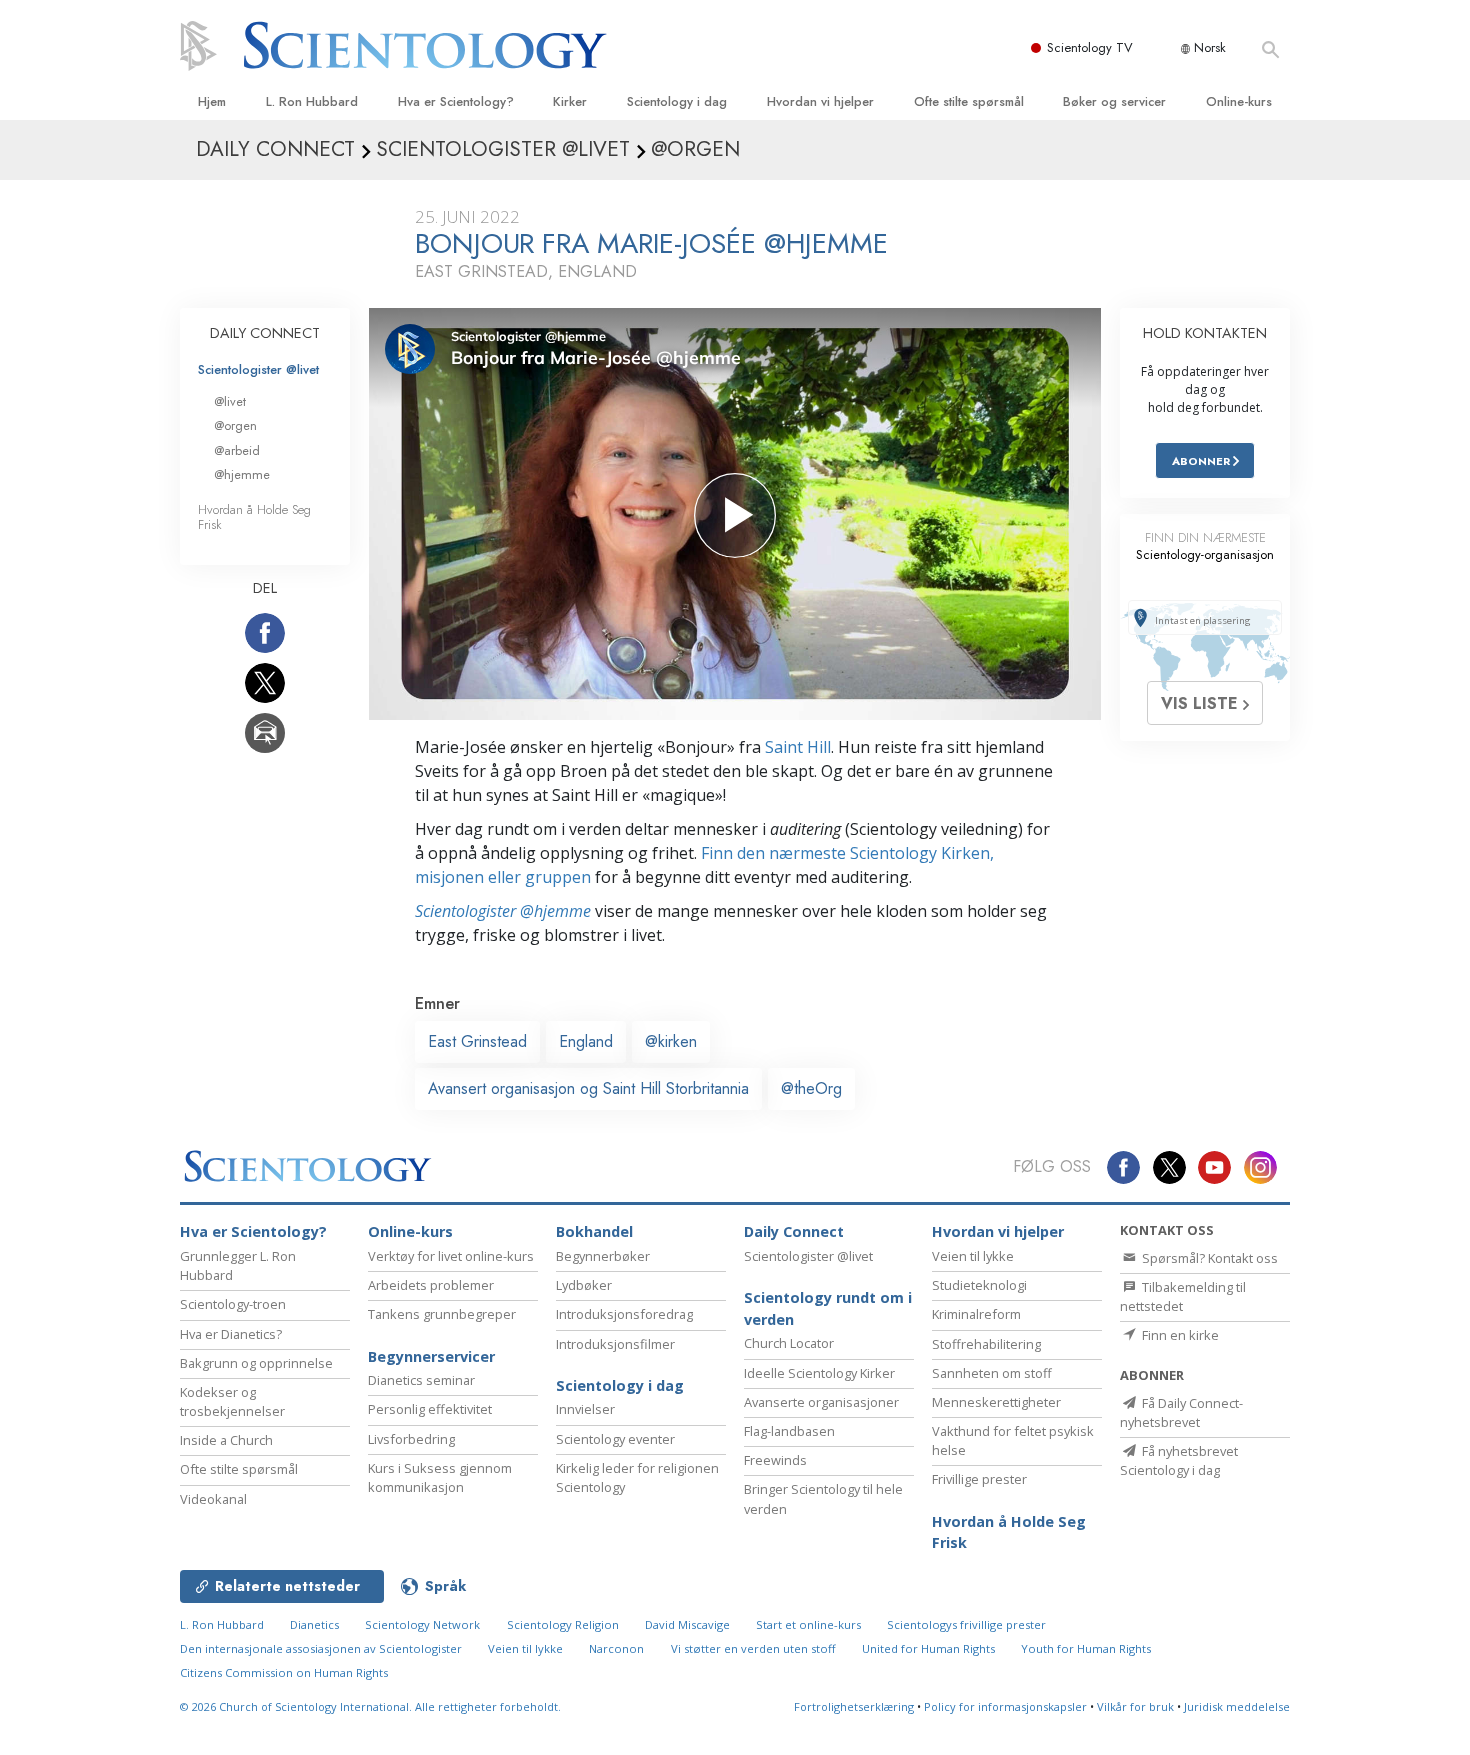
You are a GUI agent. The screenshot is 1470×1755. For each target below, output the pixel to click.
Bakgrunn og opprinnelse (256, 1363)
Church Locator (789, 1343)
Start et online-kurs (808, 1624)
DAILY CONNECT (265, 333)
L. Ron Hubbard (312, 101)
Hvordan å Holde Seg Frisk (254, 517)
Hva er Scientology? (456, 101)
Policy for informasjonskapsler (1005, 1706)
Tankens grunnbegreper (442, 1314)
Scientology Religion (563, 1624)
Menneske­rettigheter (996, 1402)
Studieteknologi (979, 1285)
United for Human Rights (928, 1648)
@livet (230, 401)
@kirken (671, 1041)
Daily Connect (794, 1231)
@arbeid (237, 450)
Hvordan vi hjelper (820, 101)
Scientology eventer (615, 1439)
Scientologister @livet (258, 369)
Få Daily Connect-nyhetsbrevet (1181, 1412)
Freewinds (775, 1460)
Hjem (212, 101)
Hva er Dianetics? (231, 1334)
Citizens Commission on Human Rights (284, 1672)
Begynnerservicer (431, 1356)
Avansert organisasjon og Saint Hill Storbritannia (588, 1088)
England (586, 1041)
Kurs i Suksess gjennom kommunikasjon (440, 1477)
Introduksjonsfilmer (615, 1344)
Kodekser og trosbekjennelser (232, 1401)
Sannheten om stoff (992, 1373)
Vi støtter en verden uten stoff (753, 1648)
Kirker (570, 101)
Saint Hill (798, 747)
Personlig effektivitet (430, 1409)
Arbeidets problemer (431, 1285)
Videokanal (213, 1499)
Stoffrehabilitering (986, 1344)
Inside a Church (226, 1440)
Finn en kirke (1179, 1335)
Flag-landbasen (789, 1431)
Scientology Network (422, 1624)
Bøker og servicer (1114, 101)
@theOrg (811, 1088)
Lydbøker (584, 1285)
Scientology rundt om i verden (828, 1308)
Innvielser (585, 1409)
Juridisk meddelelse (1237, 1706)
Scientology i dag (677, 101)
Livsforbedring (411, 1439)
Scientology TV (1090, 47)
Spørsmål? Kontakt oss (1208, 1258)
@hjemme (242, 474)
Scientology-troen (233, 1304)
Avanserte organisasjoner (821, 1402)
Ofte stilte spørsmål (969, 101)
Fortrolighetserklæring (854, 1706)
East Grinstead (477, 1041)
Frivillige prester (979, 1479)
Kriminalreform (976, 1314)
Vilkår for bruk (1135, 1706)
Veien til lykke (973, 1256)
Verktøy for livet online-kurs (451, 1256)
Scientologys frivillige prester (966, 1624)
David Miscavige (687, 1624)
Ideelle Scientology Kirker (819, 1373)
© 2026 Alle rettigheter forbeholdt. (370, 1706)
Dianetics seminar (421, 1380)
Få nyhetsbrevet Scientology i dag (1179, 1460)
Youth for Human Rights (1086, 1648)
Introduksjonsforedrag (624, 1314)
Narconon (616, 1648)
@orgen (235, 425)
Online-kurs (1239, 101)
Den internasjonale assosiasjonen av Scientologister (321, 1648)
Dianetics (314, 1624)
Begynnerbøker (603, 1256)
